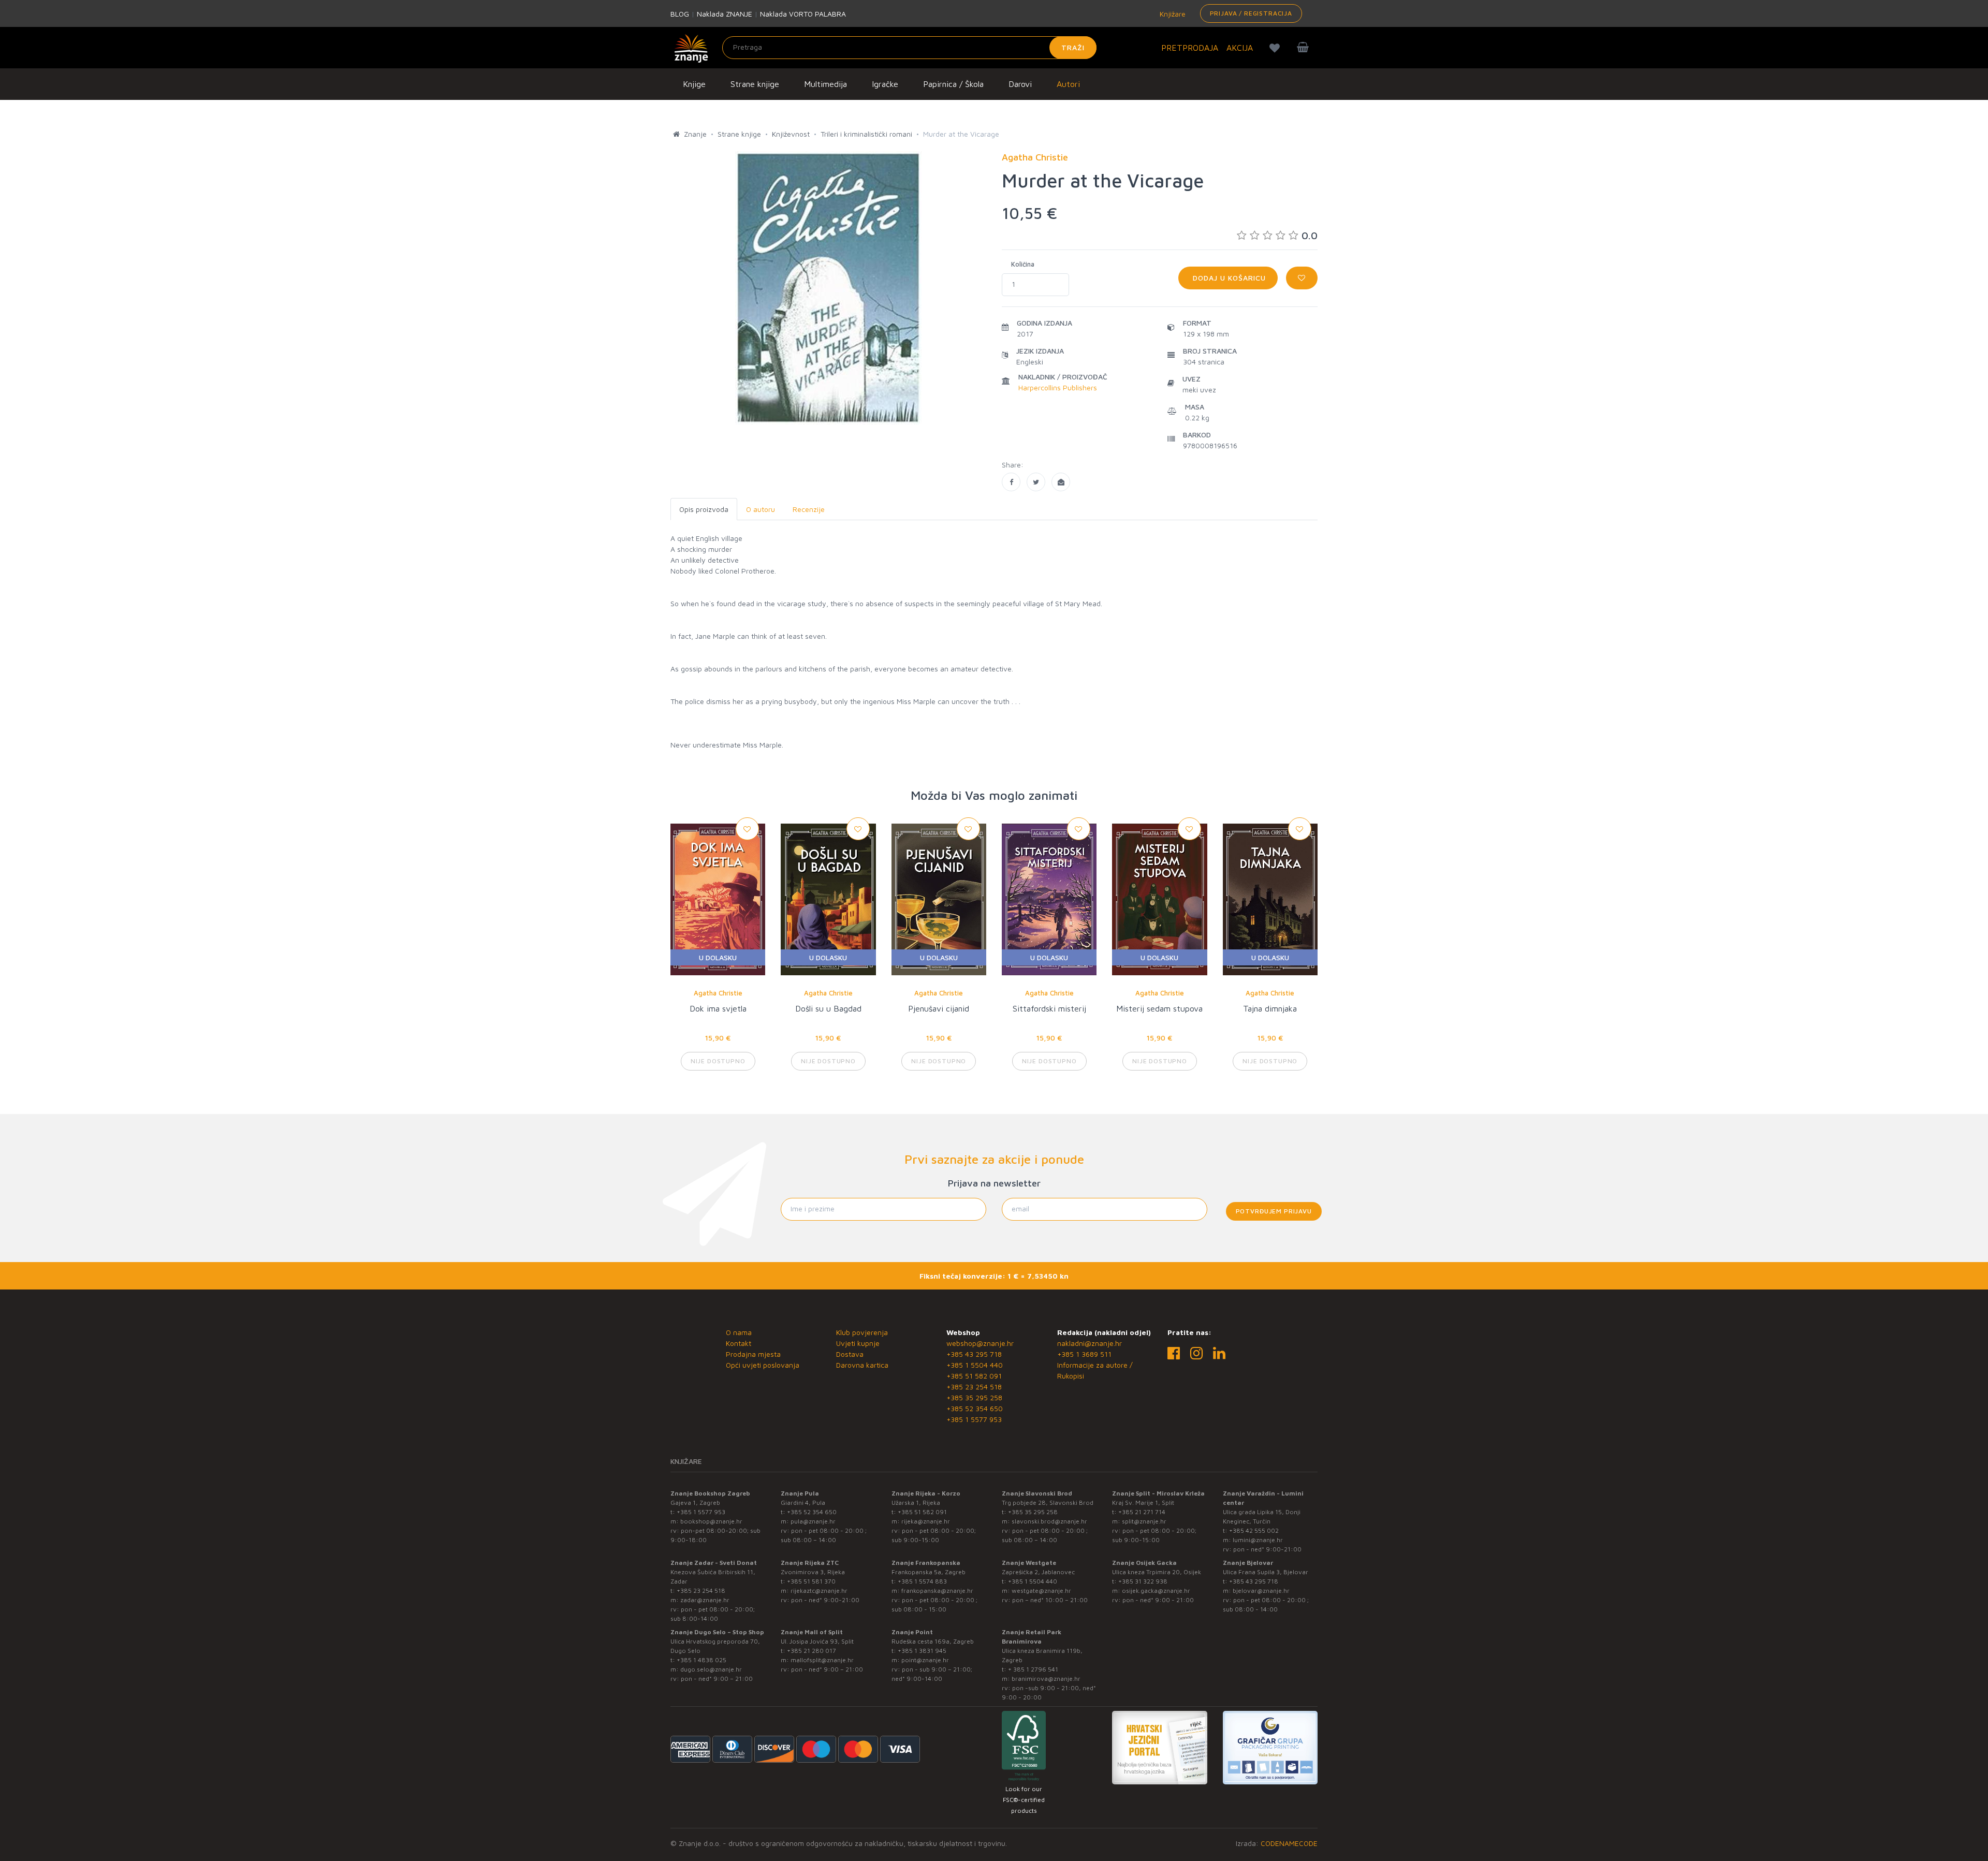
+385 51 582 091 (974, 1376)
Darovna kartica (862, 1365)
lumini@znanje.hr (1258, 1540)
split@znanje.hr (1144, 1521)
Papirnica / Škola (953, 84)
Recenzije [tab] (809, 509)
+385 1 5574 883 (922, 1581)
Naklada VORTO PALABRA (803, 14)
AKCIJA (1240, 48)
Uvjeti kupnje (858, 1343)
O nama (739, 1332)
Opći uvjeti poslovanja (763, 1365)
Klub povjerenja (862, 1332)
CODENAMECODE (1289, 1843)
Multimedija (825, 84)
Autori (1068, 84)
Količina (1023, 264)
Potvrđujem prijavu (1274, 1211)
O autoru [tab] (761, 509)
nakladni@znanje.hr (1090, 1343)
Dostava (850, 1354)
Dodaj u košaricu (1228, 278)
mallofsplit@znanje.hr (822, 1660)
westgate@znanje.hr (1041, 1591)
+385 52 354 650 (975, 1408)
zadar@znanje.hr (705, 1600)
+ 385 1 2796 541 (1033, 1669)
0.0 (1310, 235)
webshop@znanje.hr (980, 1343)
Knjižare (1172, 14)
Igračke (885, 84)
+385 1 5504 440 (975, 1365)
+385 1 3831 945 (922, 1651)
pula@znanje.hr (813, 1521)
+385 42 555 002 (1254, 1530)
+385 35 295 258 (974, 1397)
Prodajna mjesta (753, 1354)
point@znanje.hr (925, 1660)
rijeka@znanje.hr (926, 1521)
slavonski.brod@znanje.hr (1049, 1521)
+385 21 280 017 (812, 1651)
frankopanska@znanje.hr (937, 1591)
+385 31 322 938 (1143, 1581)
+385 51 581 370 (811, 1581)
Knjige (694, 84)
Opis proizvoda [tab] (704, 509)
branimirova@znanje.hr (1046, 1679)
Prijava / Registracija (1251, 13)
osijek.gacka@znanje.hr (1156, 1591)
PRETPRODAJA (1190, 48)
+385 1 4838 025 (701, 1660)
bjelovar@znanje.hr (1261, 1591)
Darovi (1020, 84)
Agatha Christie (718, 993)
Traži (1073, 47)
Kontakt (739, 1343)
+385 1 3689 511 (1084, 1354)
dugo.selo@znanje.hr (711, 1669)
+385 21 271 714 (1142, 1512)
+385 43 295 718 (974, 1354)
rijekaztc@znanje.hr (819, 1591)
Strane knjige (755, 84)
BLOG (680, 14)
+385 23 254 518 (974, 1387)
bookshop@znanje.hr (711, 1521)
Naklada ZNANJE (725, 14)
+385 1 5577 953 (974, 1419)
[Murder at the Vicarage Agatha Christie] (1011, 482)
